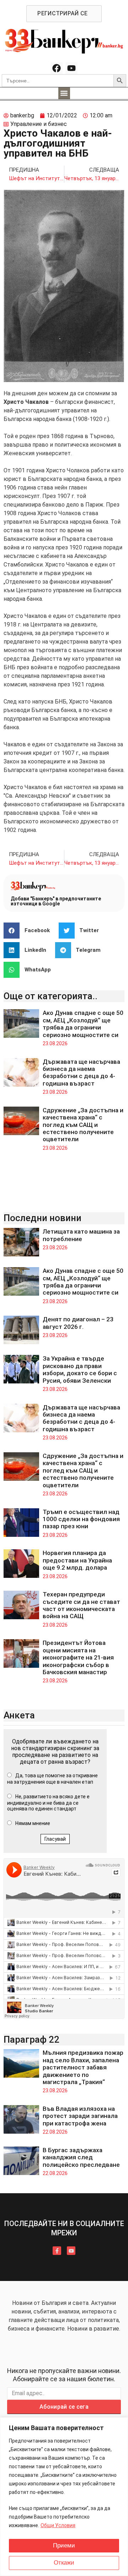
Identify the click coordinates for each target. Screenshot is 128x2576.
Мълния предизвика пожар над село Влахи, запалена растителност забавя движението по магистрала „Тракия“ (83, 2067)
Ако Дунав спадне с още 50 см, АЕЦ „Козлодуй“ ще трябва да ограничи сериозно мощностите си (83, 1024)
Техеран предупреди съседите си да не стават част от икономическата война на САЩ (81, 1605)
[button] (64, 93)
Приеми (64, 2545)
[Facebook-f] (57, 2251)
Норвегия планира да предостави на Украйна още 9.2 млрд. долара (77, 1560)
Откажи (64, 2563)
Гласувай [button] (55, 1839)
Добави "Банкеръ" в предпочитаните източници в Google (56, 901)
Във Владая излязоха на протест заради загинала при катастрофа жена (80, 2116)
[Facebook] (57, 68)
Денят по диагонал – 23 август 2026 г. (78, 1323)
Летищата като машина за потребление (81, 1235)
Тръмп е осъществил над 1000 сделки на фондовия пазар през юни (81, 1519)
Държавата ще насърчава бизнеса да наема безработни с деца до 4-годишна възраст (81, 1073)
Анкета (19, 1715)
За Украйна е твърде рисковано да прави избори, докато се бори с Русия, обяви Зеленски (80, 1369)
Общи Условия (58, 2525)
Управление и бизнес (39, 124)
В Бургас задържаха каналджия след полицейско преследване (81, 2157)
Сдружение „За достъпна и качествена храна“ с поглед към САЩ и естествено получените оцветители (83, 1125)
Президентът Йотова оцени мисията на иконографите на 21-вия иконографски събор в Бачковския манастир (78, 1657)
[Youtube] (71, 68)
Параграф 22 (31, 2039)
